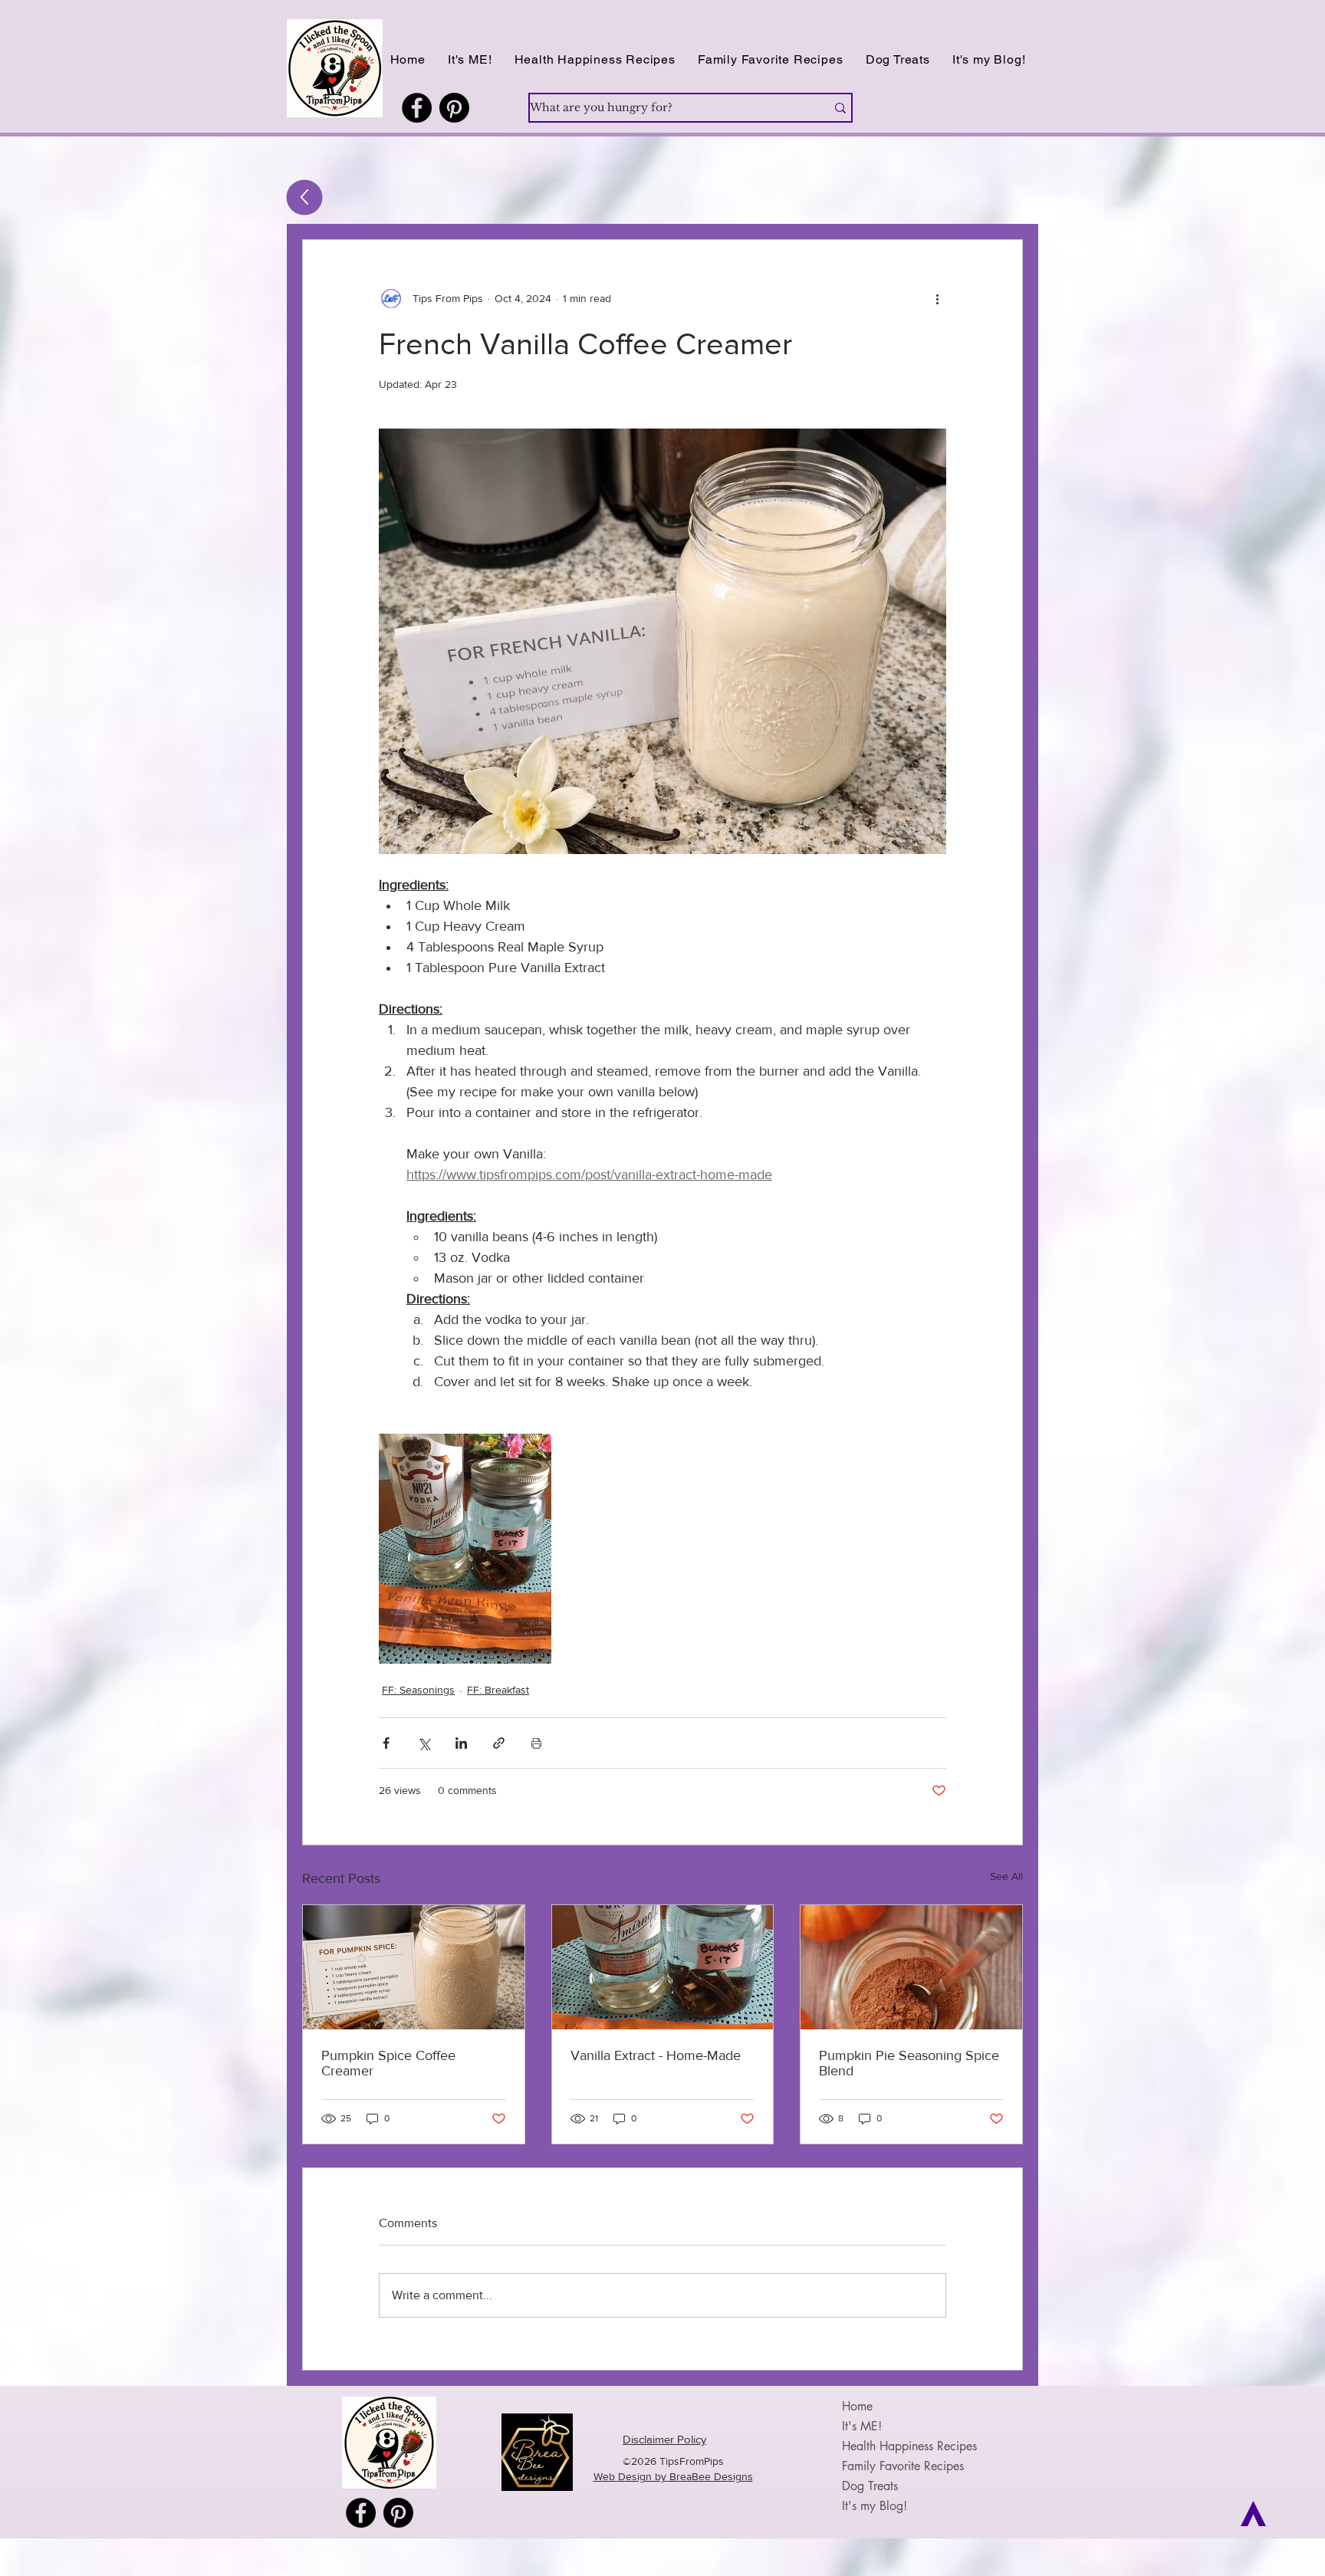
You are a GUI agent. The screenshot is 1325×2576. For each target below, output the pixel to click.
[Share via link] (499, 1743)
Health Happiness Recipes (909, 2446)
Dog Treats (870, 2486)
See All (1006, 1876)
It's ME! (862, 2426)
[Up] (305, 198)
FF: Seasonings (418, 1690)
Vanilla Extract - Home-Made (656, 2055)
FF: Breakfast (498, 1690)
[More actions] (937, 298)
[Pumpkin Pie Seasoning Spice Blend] (911, 1967)
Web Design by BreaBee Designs (673, 2476)
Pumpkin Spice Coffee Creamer (388, 2063)
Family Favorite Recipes (903, 2466)
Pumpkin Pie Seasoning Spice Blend (909, 2063)
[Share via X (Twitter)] (424, 1743)
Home (857, 2406)
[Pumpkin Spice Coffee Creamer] (414, 1967)
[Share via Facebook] (386, 1743)
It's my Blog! (875, 2506)
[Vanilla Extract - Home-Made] (663, 1967)
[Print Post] (536, 1743)
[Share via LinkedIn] (461, 1743)
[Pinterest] (454, 108)
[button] (595, 59)
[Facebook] (417, 108)
